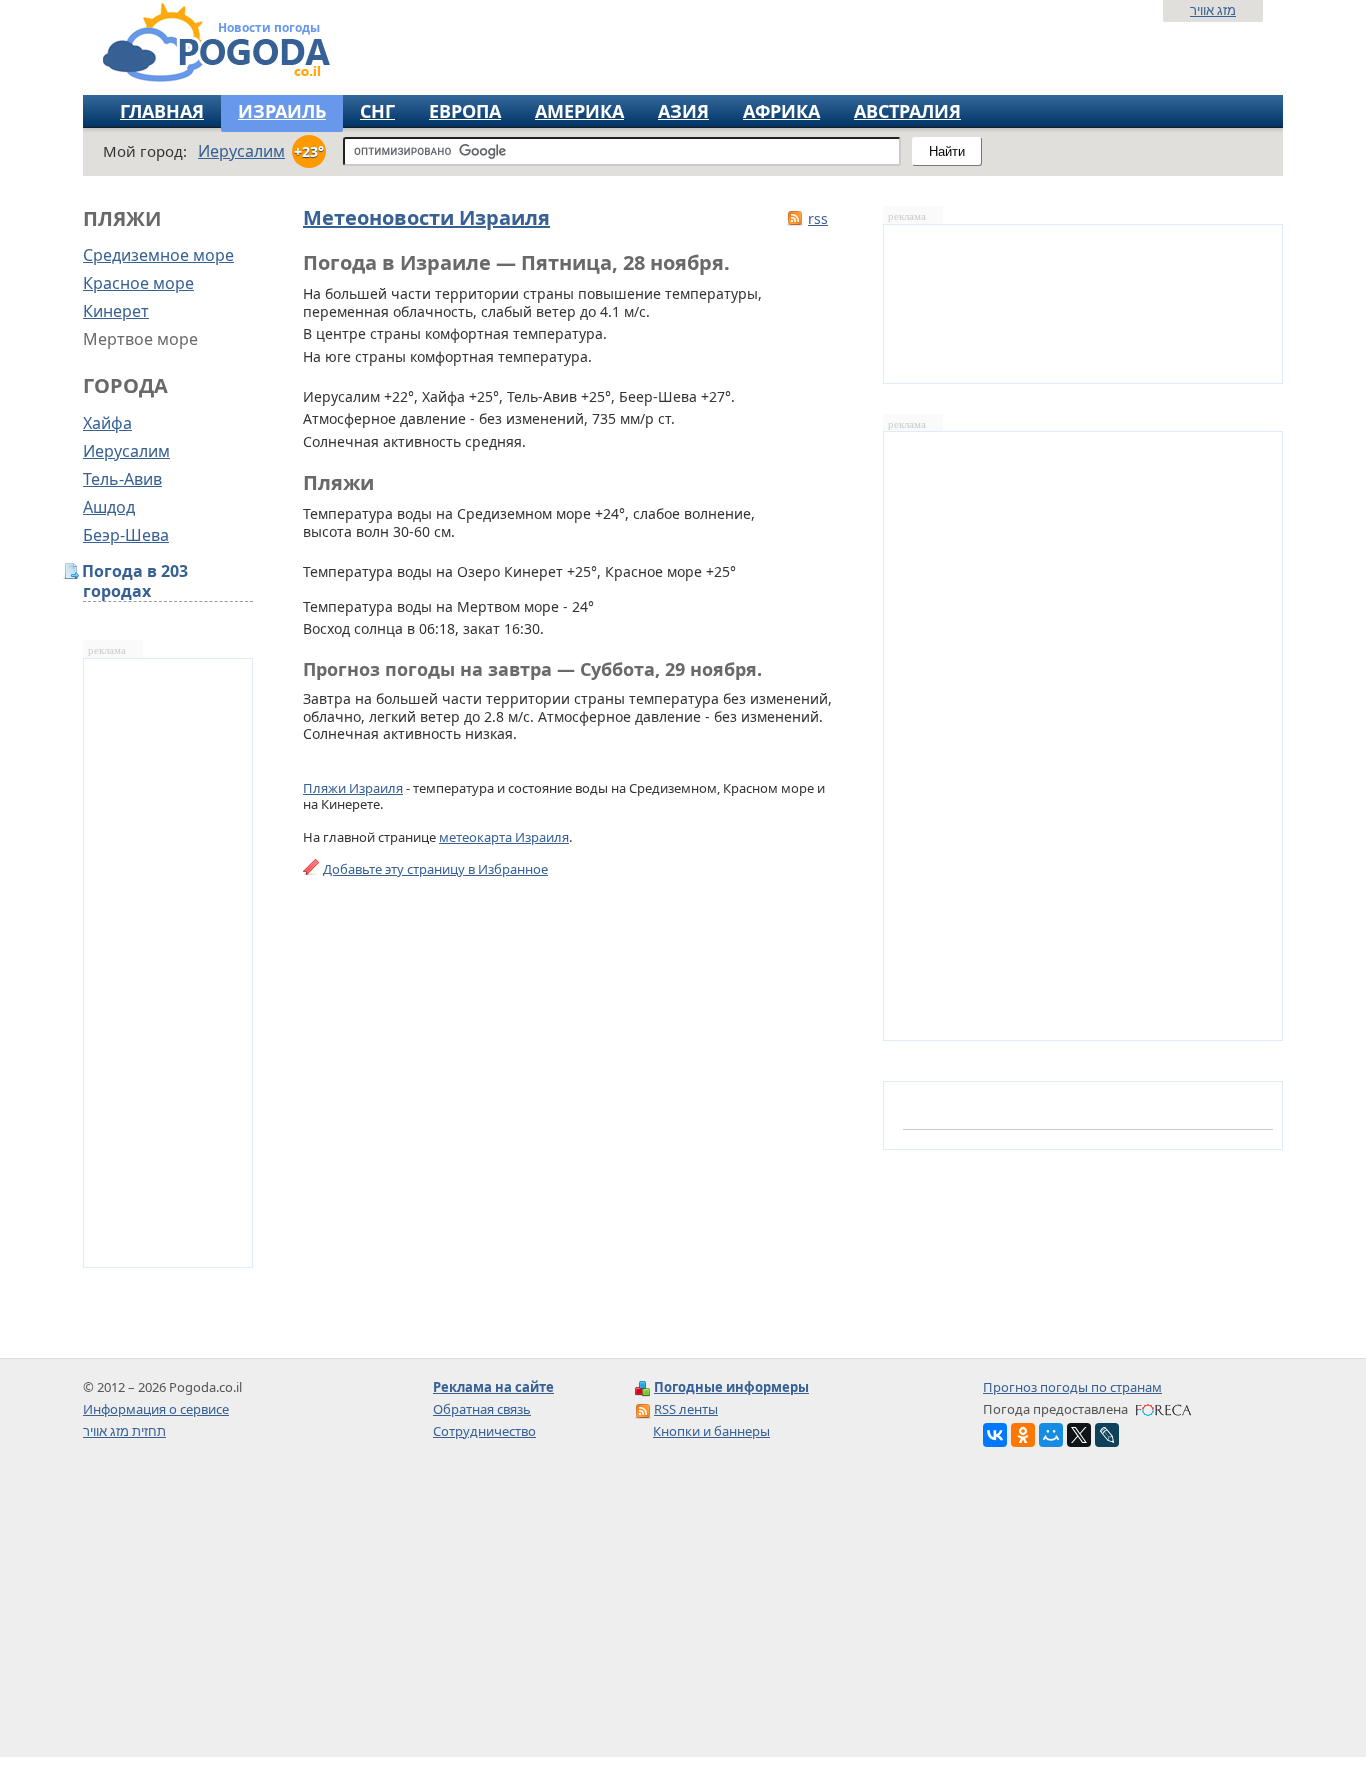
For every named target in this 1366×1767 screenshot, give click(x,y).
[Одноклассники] (1023, 1435)
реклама (107, 650)
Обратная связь (482, 1409)
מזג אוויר (1213, 10)
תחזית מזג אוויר (124, 1431)
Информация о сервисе (156, 1409)
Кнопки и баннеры (711, 1431)
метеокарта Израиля (504, 837)
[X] (1079, 1435)
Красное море (138, 283)
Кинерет (116, 311)
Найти (947, 151)
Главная (162, 111)
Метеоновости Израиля (426, 217)
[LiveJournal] (1107, 1435)
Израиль (282, 111)
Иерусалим (126, 451)
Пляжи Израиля (353, 788)
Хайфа (107, 423)
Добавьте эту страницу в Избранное (435, 869)
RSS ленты (686, 1409)
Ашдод (109, 507)
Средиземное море (158, 255)
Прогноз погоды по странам (1072, 1387)
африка (781, 111)
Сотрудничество (484, 1431)
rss (818, 218)
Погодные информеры (731, 1387)
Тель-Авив (122, 479)
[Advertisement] (683, 1617)
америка (579, 111)
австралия (907, 111)
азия (683, 111)
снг (377, 111)
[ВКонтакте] (995, 1435)
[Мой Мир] (1051, 1435)
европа (465, 111)
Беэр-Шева (126, 535)
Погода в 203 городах (135, 581)
